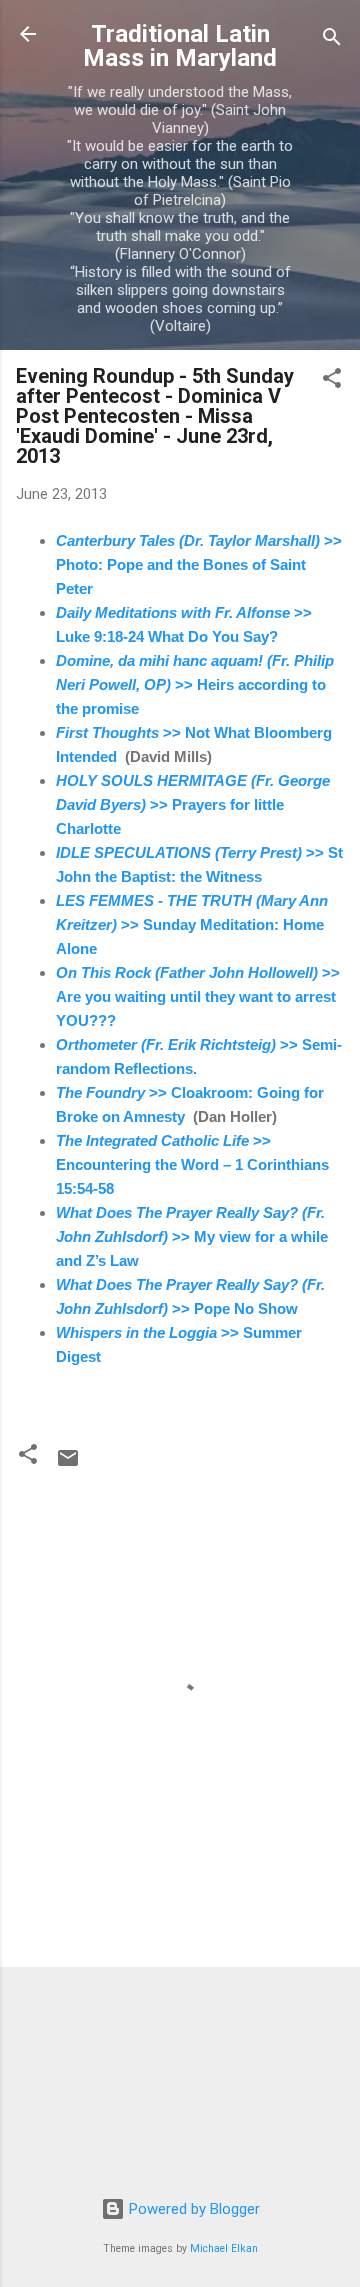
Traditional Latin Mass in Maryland (180, 46)
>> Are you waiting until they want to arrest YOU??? (198, 996)
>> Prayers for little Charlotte (193, 804)
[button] (332, 381)
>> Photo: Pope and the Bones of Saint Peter (199, 564)
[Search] (332, 40)
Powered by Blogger (192, 2209)
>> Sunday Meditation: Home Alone (192, 924)
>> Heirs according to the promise (195, 684)
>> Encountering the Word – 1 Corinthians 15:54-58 (192, 1164)
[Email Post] (68, 1465)
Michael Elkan (224, 2248)
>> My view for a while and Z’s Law (192, 1236)
